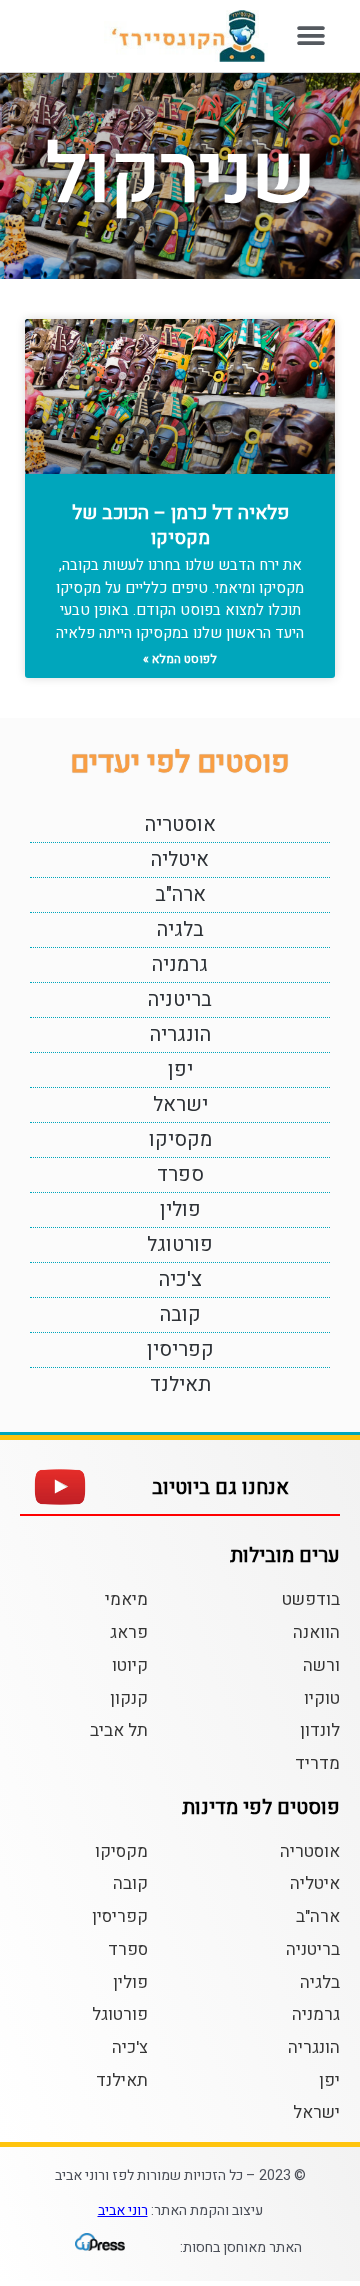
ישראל (180, 1104)
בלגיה (180, 929)
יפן (180, 1069)
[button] (311, 35)
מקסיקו (180, 1139)
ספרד (180, 1174)
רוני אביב (123, 2210)
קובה (180, 1314)
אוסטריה (180, 824)
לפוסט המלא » (180, 659)
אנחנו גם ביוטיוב (220, 1487)
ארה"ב (180, 894)
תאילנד (180, 1384)
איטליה (180, 859)
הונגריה (180, 1034)
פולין (180, 1209)
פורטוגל (180, 1244)
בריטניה (180, 999)
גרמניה (180, 964)
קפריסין (180, 1349)
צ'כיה (180, 1279)
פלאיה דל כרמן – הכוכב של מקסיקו (180, 525)
